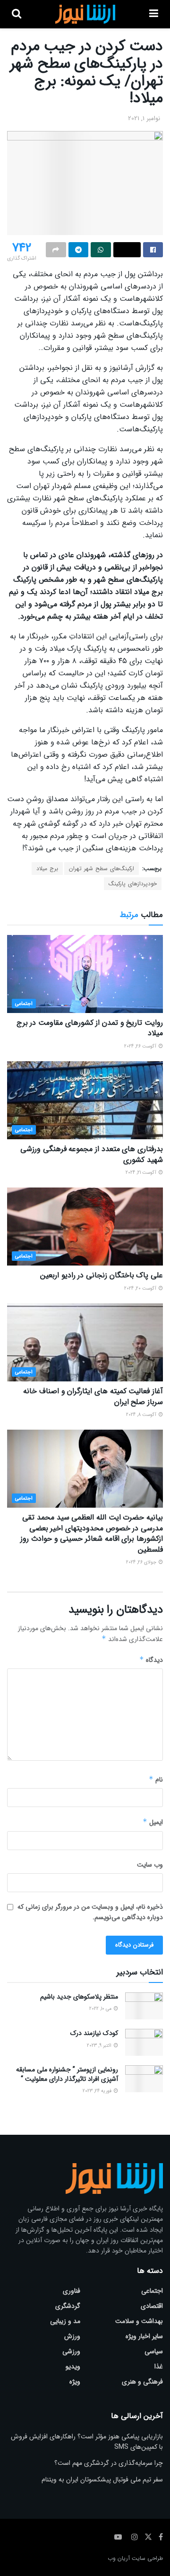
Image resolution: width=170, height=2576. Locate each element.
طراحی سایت (147, 2558)
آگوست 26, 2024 (141, 1046)
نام (156, 1780)
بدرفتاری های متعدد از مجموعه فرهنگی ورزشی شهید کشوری (92, 1154)
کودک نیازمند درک (94, 2033)
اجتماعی (24, 1004)
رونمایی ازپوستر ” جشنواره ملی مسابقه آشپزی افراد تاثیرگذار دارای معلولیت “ (67, 2074)
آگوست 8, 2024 (142, 1415)
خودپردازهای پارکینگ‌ (133, 884)
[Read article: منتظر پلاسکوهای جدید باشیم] (144, 2006)
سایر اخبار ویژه (144, 2336)
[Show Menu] (154, 14)
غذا (159, 2366)
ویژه (75, 2382)
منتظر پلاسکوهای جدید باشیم (79, 1997)
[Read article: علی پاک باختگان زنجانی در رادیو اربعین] (85, 1227)
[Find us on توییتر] (148, 2537)
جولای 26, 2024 (142, 1562)
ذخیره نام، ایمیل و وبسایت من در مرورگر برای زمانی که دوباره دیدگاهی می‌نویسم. (90, 1912)
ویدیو (73, 2366)
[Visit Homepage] (85, 14)
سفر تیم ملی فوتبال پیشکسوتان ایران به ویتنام (102, 2480)
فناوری (72, 2291)
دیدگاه (151, 1660)
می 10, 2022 (101, 2009)
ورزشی (71, 2351)
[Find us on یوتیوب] (118, 2537)
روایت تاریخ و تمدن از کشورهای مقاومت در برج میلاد (90, 1028)
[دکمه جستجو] (17, 14)
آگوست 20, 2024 (141, 1288)
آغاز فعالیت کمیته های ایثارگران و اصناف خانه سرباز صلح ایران (93, 1396)
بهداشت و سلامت (139, 2321)
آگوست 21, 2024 (142, 1173)
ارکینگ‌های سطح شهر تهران (102, 869)
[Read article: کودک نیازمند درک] (144, 2042)
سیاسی (154, 2351)
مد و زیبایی (65, 2321)
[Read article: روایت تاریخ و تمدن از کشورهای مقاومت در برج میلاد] (85, 974)
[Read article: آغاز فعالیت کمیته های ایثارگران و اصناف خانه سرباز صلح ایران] (85, 1342)
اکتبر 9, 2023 (100, 2046)
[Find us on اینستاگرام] (135, 2537)
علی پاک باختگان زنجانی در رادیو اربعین (102, 1275)
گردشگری (68, 2306)
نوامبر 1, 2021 (144, 118)
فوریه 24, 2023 (98, 2091)
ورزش (72, 2336)
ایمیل (153, 1822)
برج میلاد (47, 869)
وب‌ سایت (150, 1865)
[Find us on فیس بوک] (161, 2537)
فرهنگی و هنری (142, 2382)
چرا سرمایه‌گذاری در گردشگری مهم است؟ (109, 2463)
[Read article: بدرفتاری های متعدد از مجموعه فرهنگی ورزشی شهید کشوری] (85, 1100)
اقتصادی (152, 2306)
